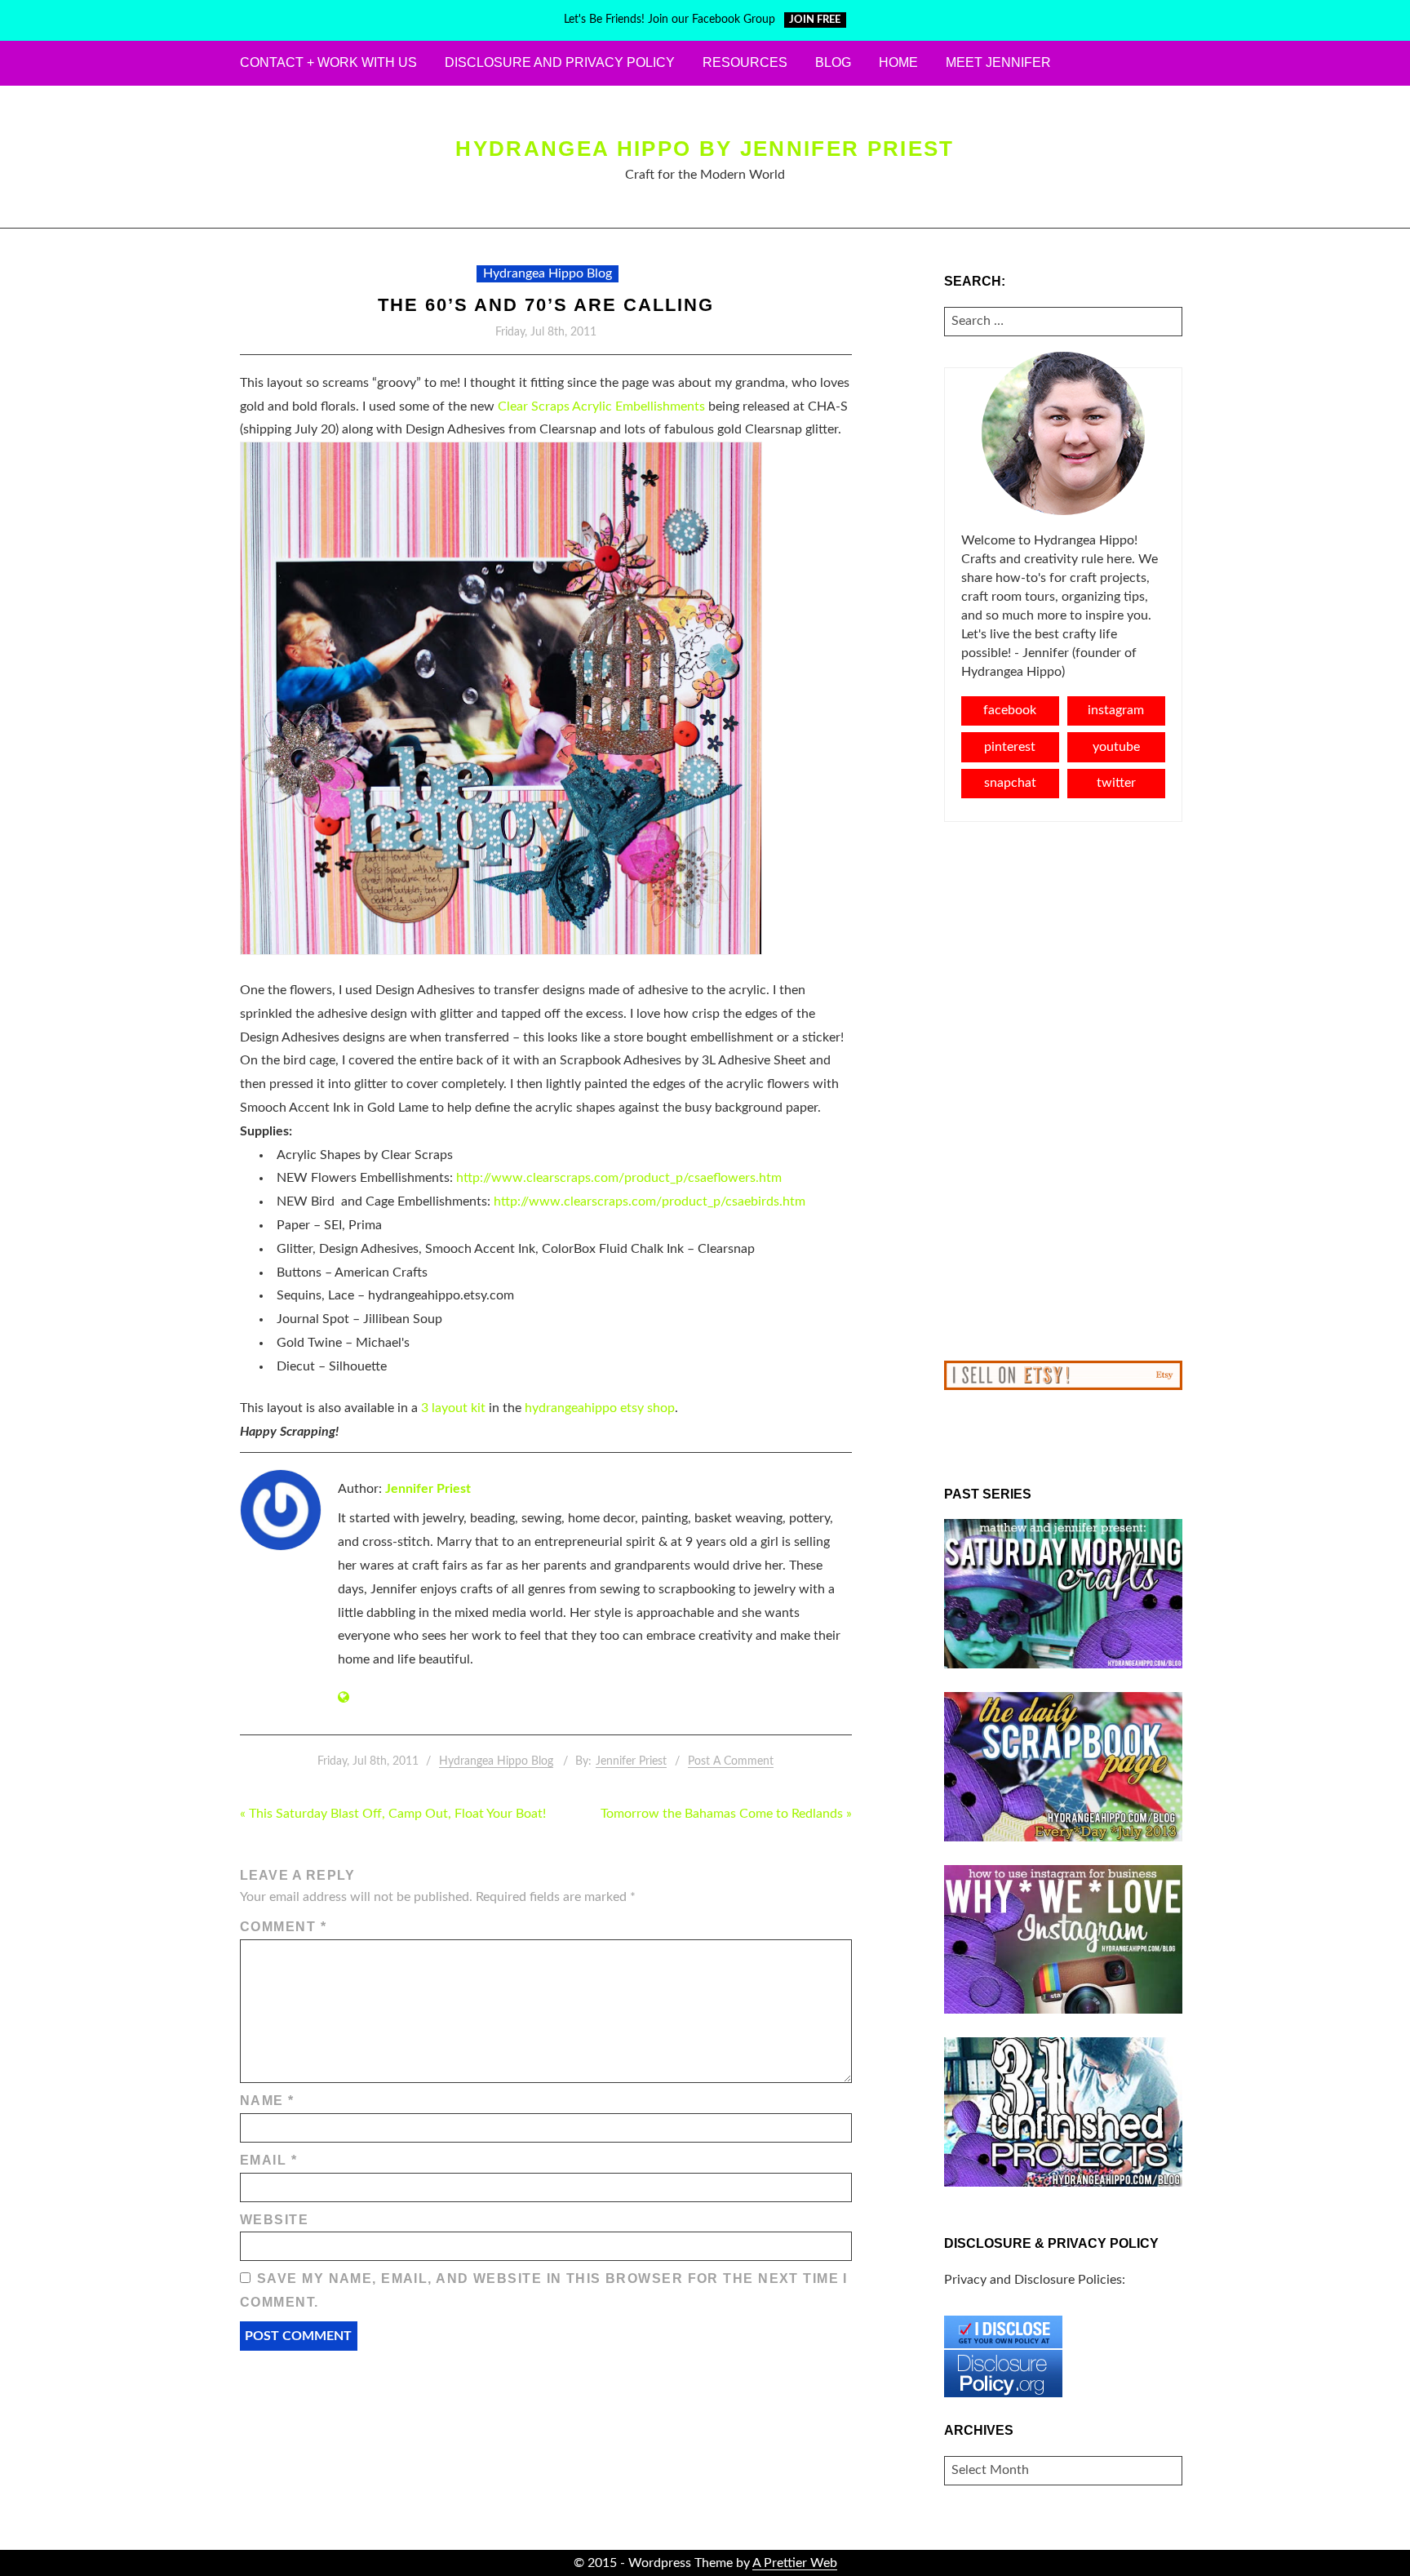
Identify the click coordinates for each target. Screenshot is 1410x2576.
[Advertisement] (1064, 1091)
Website (274, 2220)
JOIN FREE (815, 20)
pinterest (1010, 747)
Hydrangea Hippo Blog (548, 273)
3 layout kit (453, 1408)
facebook (1010, 710)
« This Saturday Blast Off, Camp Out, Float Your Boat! (393, 1814)
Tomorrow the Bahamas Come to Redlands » (726, 1814)
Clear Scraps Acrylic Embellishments (601, 406)
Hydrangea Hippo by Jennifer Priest (705, 149)
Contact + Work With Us (328, 62)
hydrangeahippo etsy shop (600, 1408)
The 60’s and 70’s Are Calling (545, 305)
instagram (1116, 710)
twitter (1116, 783)
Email (268, 2160)
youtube (1116, 747)
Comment (283, 1927)
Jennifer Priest (428, 1489)
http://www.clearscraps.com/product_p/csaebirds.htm (650, 1201)
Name (267, 2101)
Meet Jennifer (998, 62)
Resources (745, 62)
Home (898, 62)
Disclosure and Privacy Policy (560, 62)
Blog (833, 62)
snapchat (1010, 783)
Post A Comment (731, 1761)
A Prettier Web (795, 2563)
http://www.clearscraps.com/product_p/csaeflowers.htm (619, 1178)
